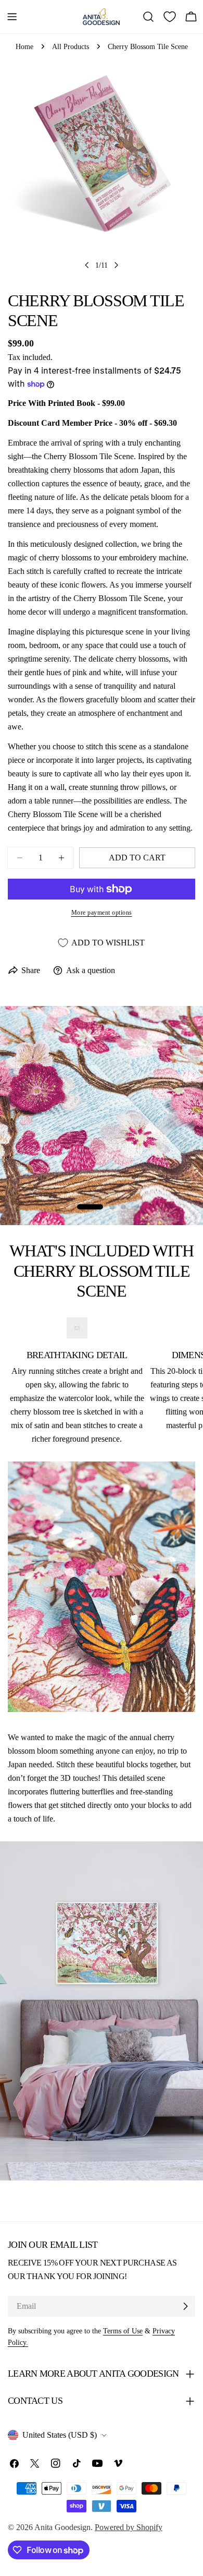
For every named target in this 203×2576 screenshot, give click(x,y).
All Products (71, 46)
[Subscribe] (185, 2306)
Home (24, 46)
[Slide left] (87, 265)
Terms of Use (123, 2331)
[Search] (148, 17)
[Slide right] (116, 265)
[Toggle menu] (12, 17)
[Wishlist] (170, 17)
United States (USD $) (60, 2435)
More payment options (102, 913)
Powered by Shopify (129, 2527)
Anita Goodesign (62, 2527)
